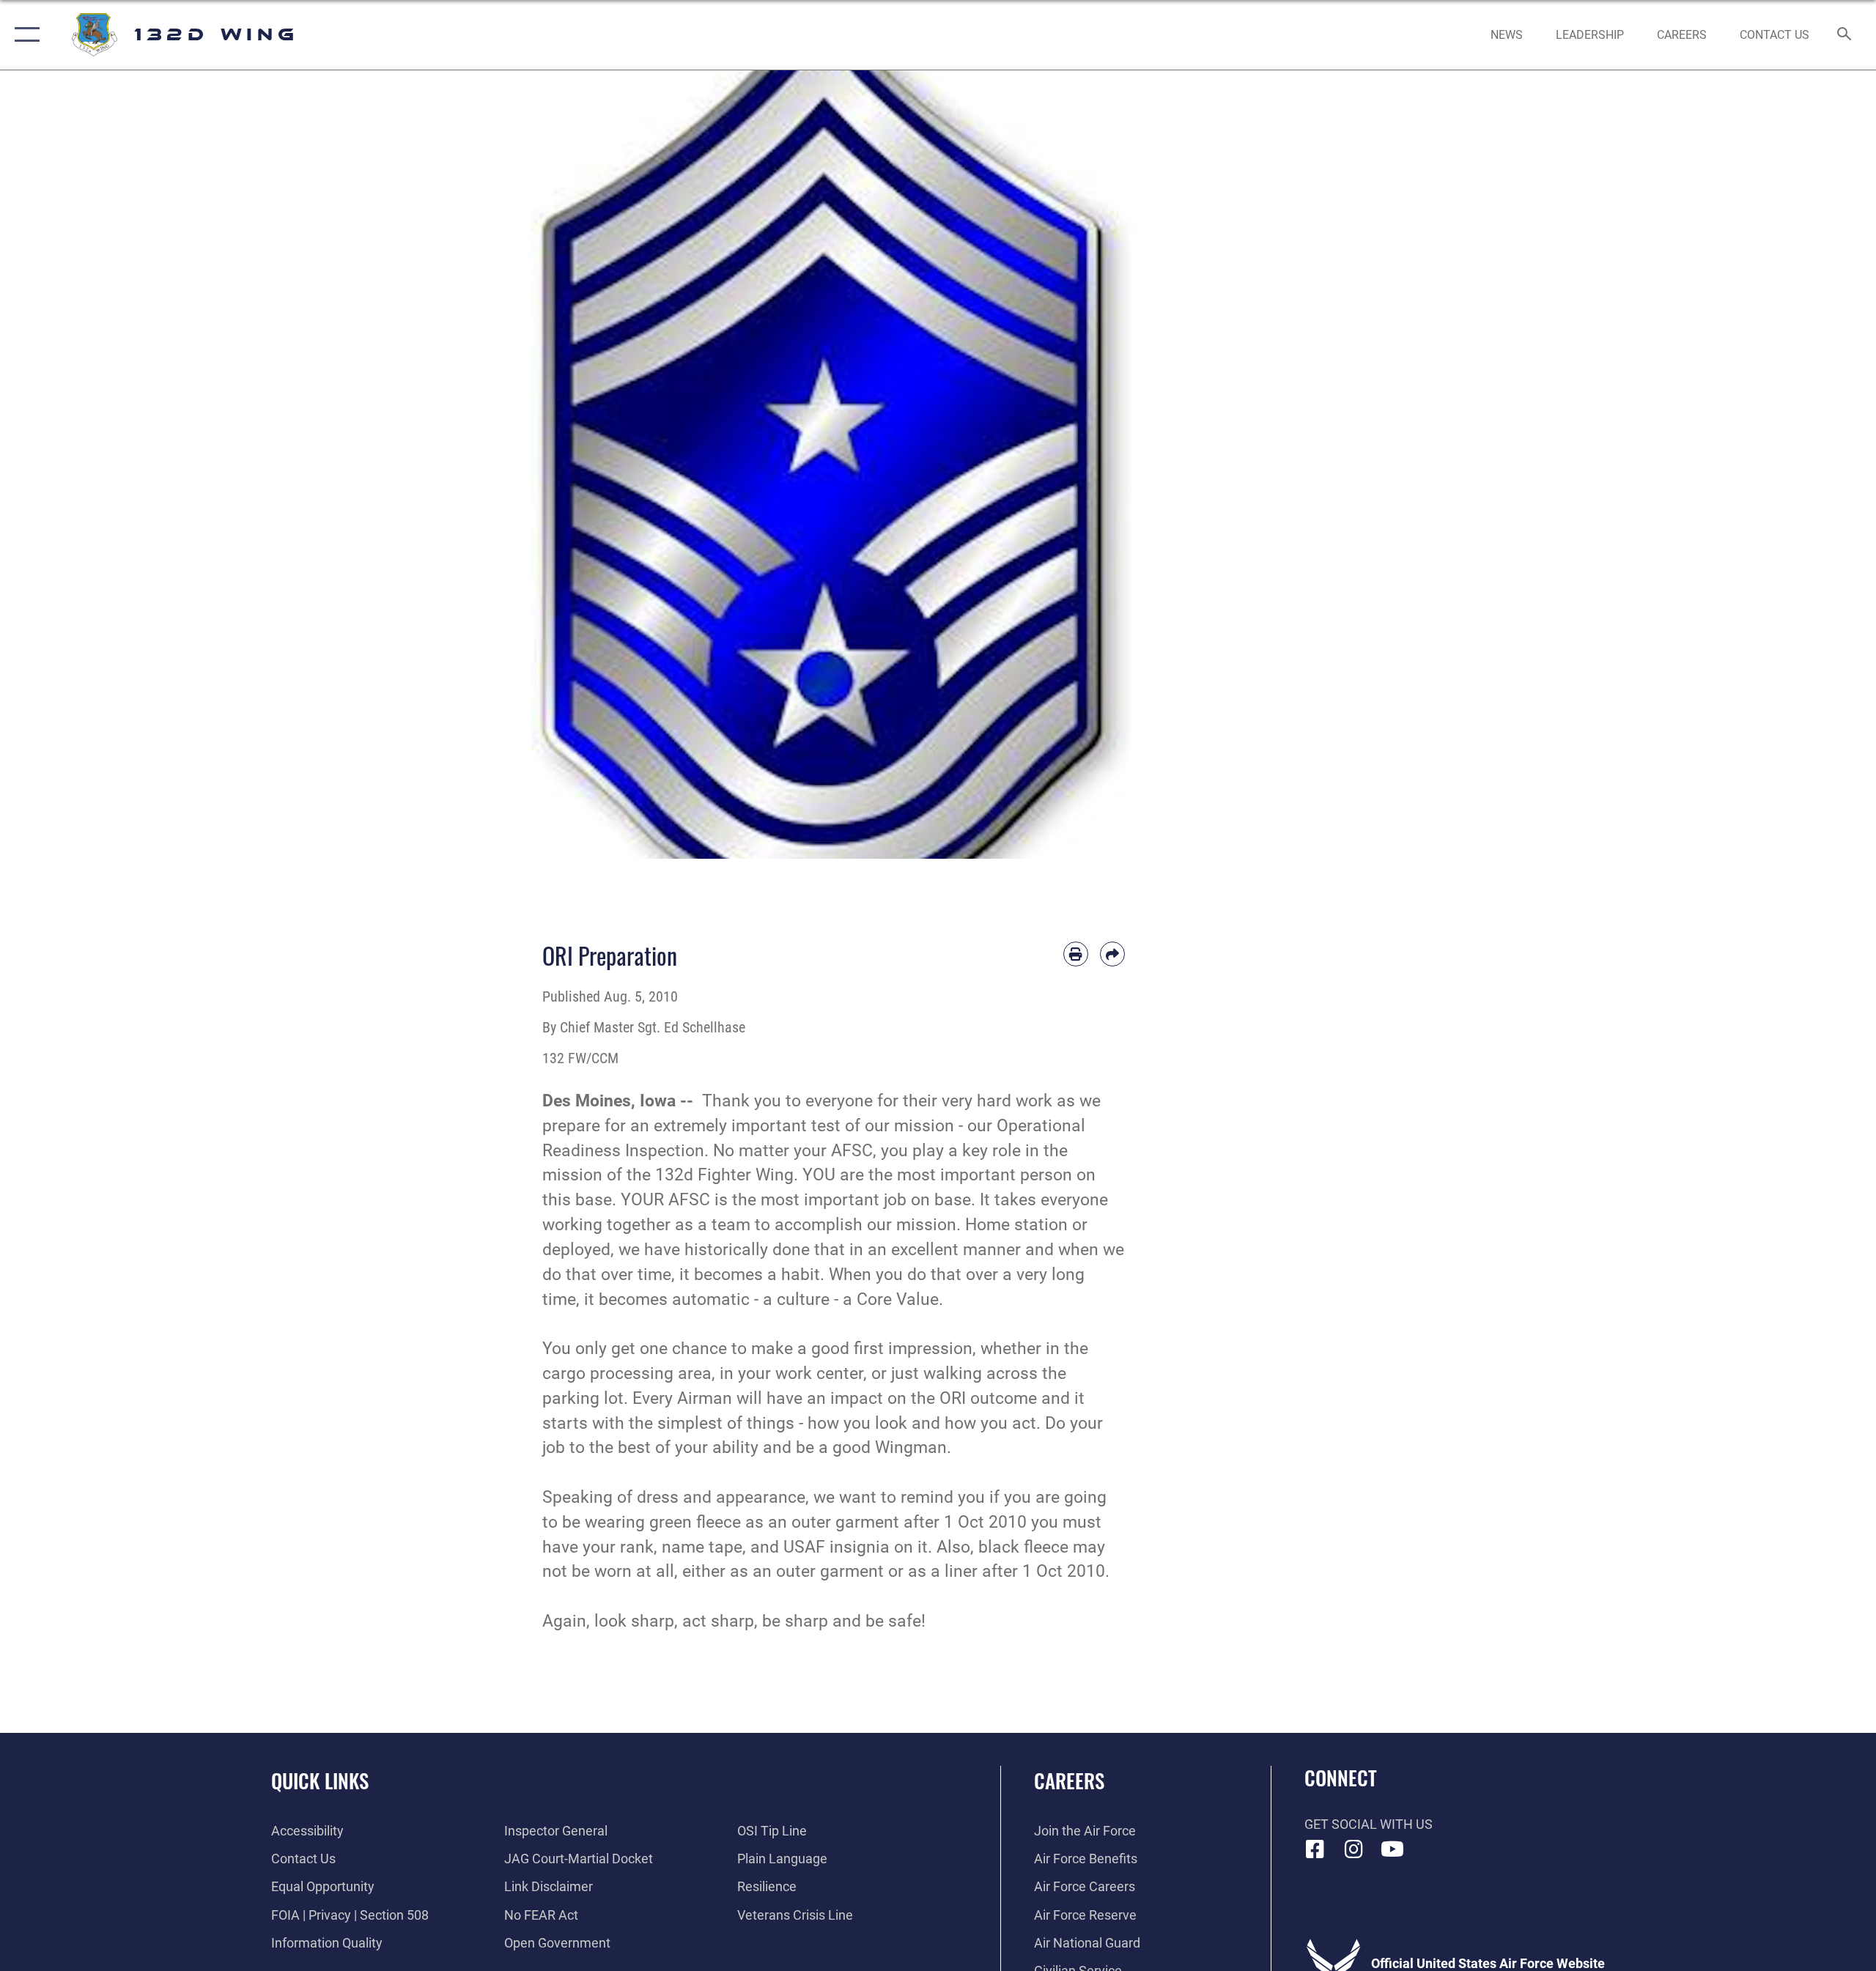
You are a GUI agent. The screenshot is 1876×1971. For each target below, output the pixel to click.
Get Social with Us (1369, 1824)
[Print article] (1076, 954)
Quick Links (320, 1780)
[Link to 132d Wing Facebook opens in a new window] (1315, 1849)
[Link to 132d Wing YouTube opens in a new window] (1392, 1849)
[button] (24, 35)
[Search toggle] (1845, 35)
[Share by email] (1112, 954)
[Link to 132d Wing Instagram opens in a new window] (1354, 1849)
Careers (1069, 1780)
